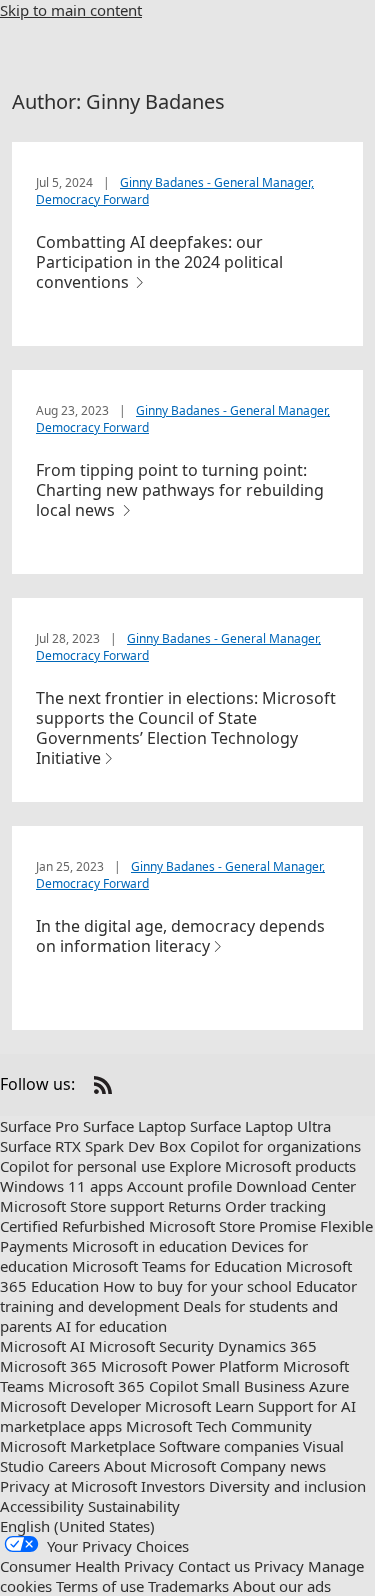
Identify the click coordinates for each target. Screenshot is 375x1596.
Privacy (279, 1566)
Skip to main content (71, 10)
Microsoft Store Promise (232, 1226)
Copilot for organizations (275, 1146)
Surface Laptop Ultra (260, 1126)
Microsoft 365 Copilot (123, 1386)
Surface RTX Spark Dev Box (93, 1146)
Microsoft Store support (82, 1206)
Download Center (296, 1186)
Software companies (229, 1446)
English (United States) (77, 1526)
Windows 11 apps (61, 1186)
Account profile (179, 1186)
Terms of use (100, 1586)
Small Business (253, 1386)
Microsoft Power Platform (190, 1366)
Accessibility (42, 1506)
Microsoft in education (149, 1246)
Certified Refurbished (72, 1226)
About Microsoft (160, 1466)
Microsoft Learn (199, 1406)
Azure (329, 1386)
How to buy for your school (197, 1286)
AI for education (111, 1326)
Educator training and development (178, 1296)
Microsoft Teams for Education (177, 1266)
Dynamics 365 (267, 1346)
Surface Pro (39, 1126)
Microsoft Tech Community (219, 1426)
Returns (194, 1206)
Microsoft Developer (70, 1406)
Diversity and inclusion (287, 1486)
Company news (273, 1466)
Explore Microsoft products (262, 1166)
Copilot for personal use (82, 1166)
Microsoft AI (42, 1346)
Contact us (214, 1566)
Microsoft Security (151, 1346)
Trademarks (188, 1586)
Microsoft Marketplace (77, 1446)
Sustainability (134, 1506)
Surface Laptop (134, 1126)
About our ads (282, 1586)
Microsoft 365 (48, 1366)
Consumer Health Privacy (87, 1566)
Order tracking (275, 1206)
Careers (74, 1466)
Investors (173, 1486)
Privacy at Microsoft (68, 1486)
